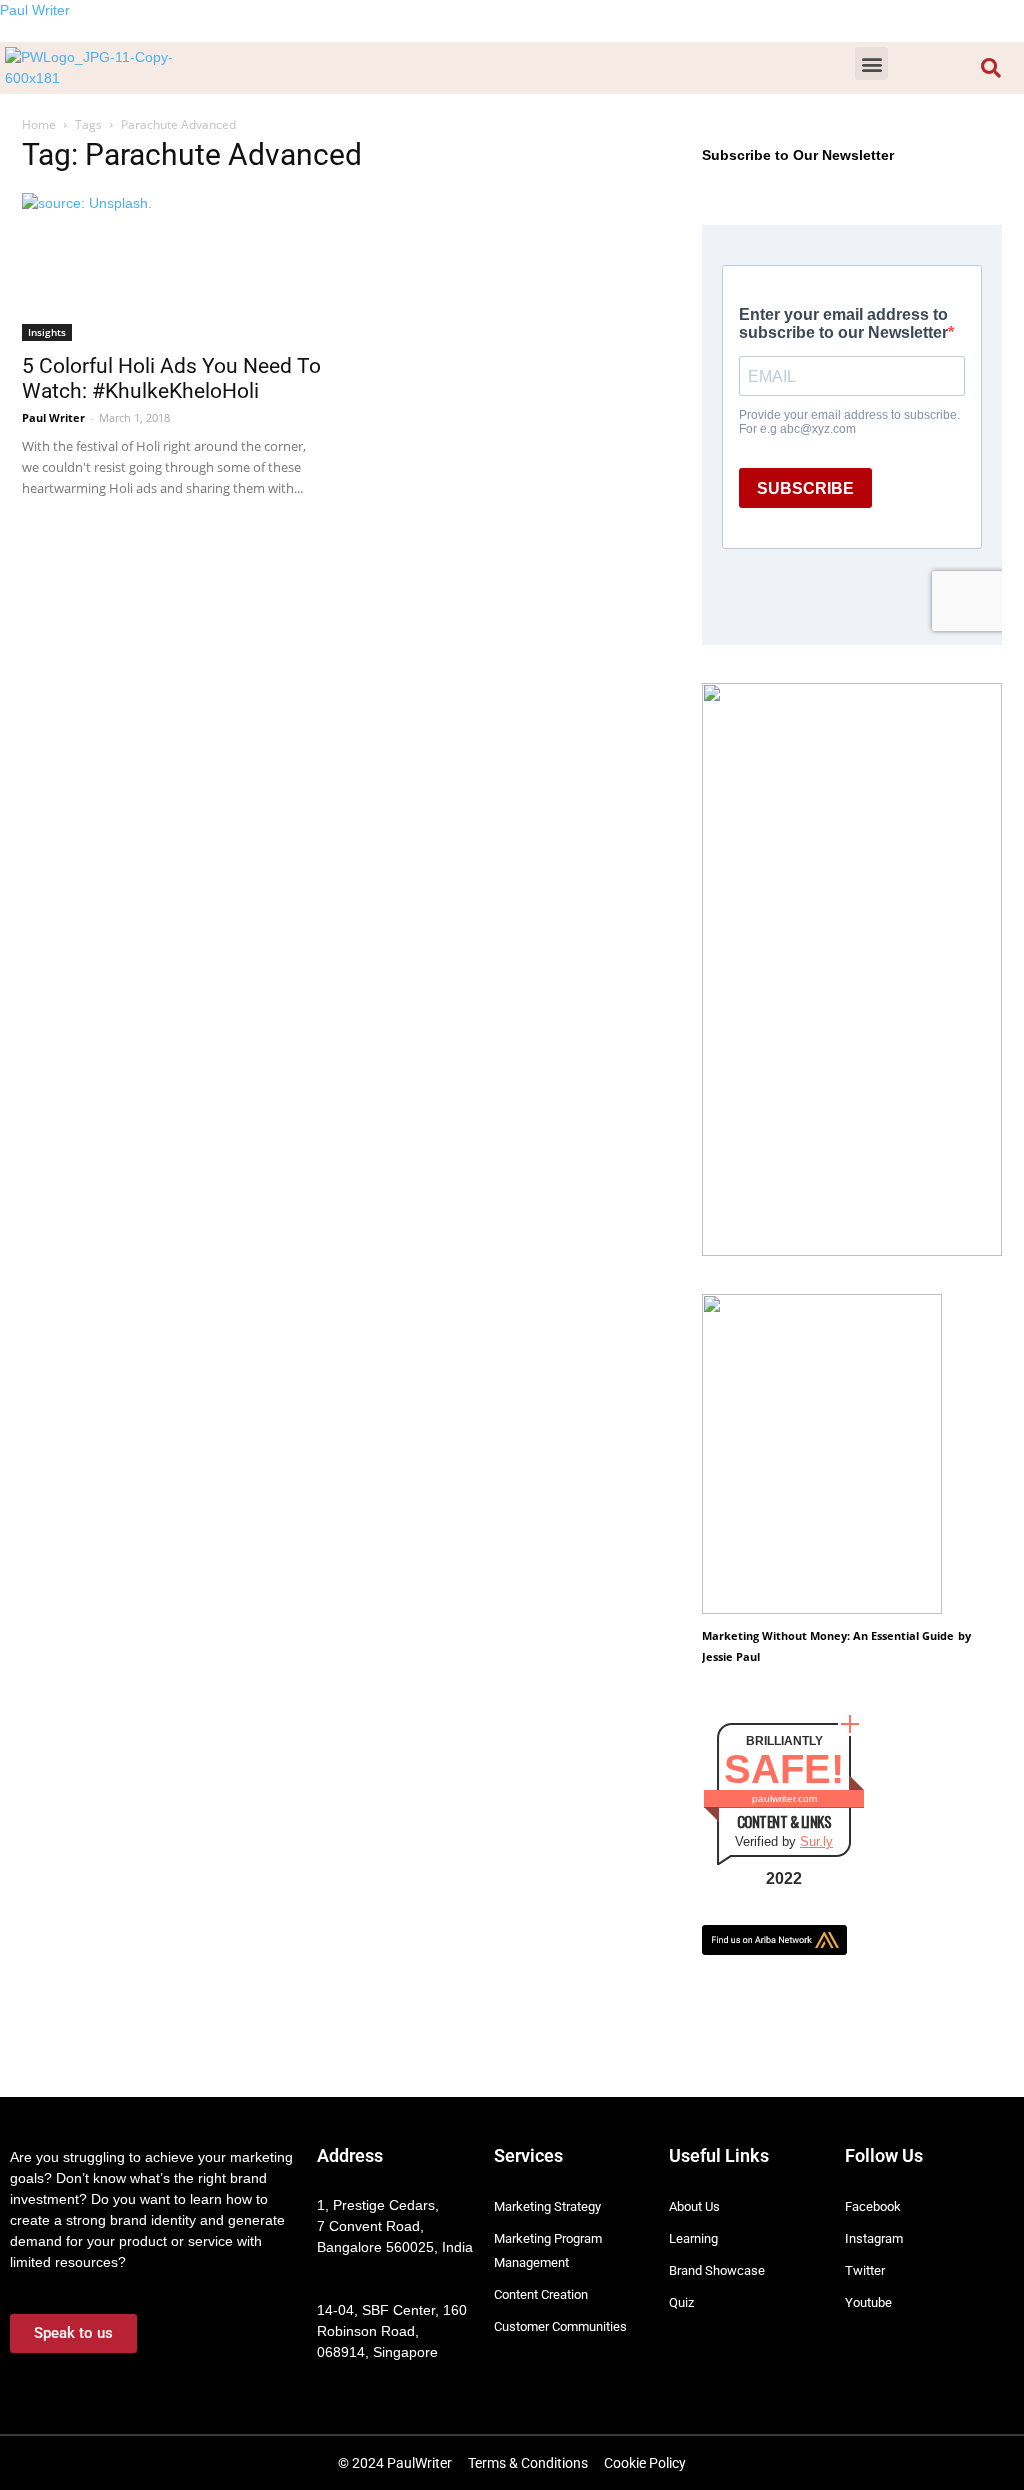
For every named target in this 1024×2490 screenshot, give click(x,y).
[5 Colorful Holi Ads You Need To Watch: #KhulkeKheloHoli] (172, 267)
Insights (47, 332)
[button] (871, 63)
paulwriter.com (784, 1798)
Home (39, 124)
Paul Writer (35, 10)
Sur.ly (816, 1841)
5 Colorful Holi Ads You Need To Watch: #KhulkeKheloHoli (171, 378)
